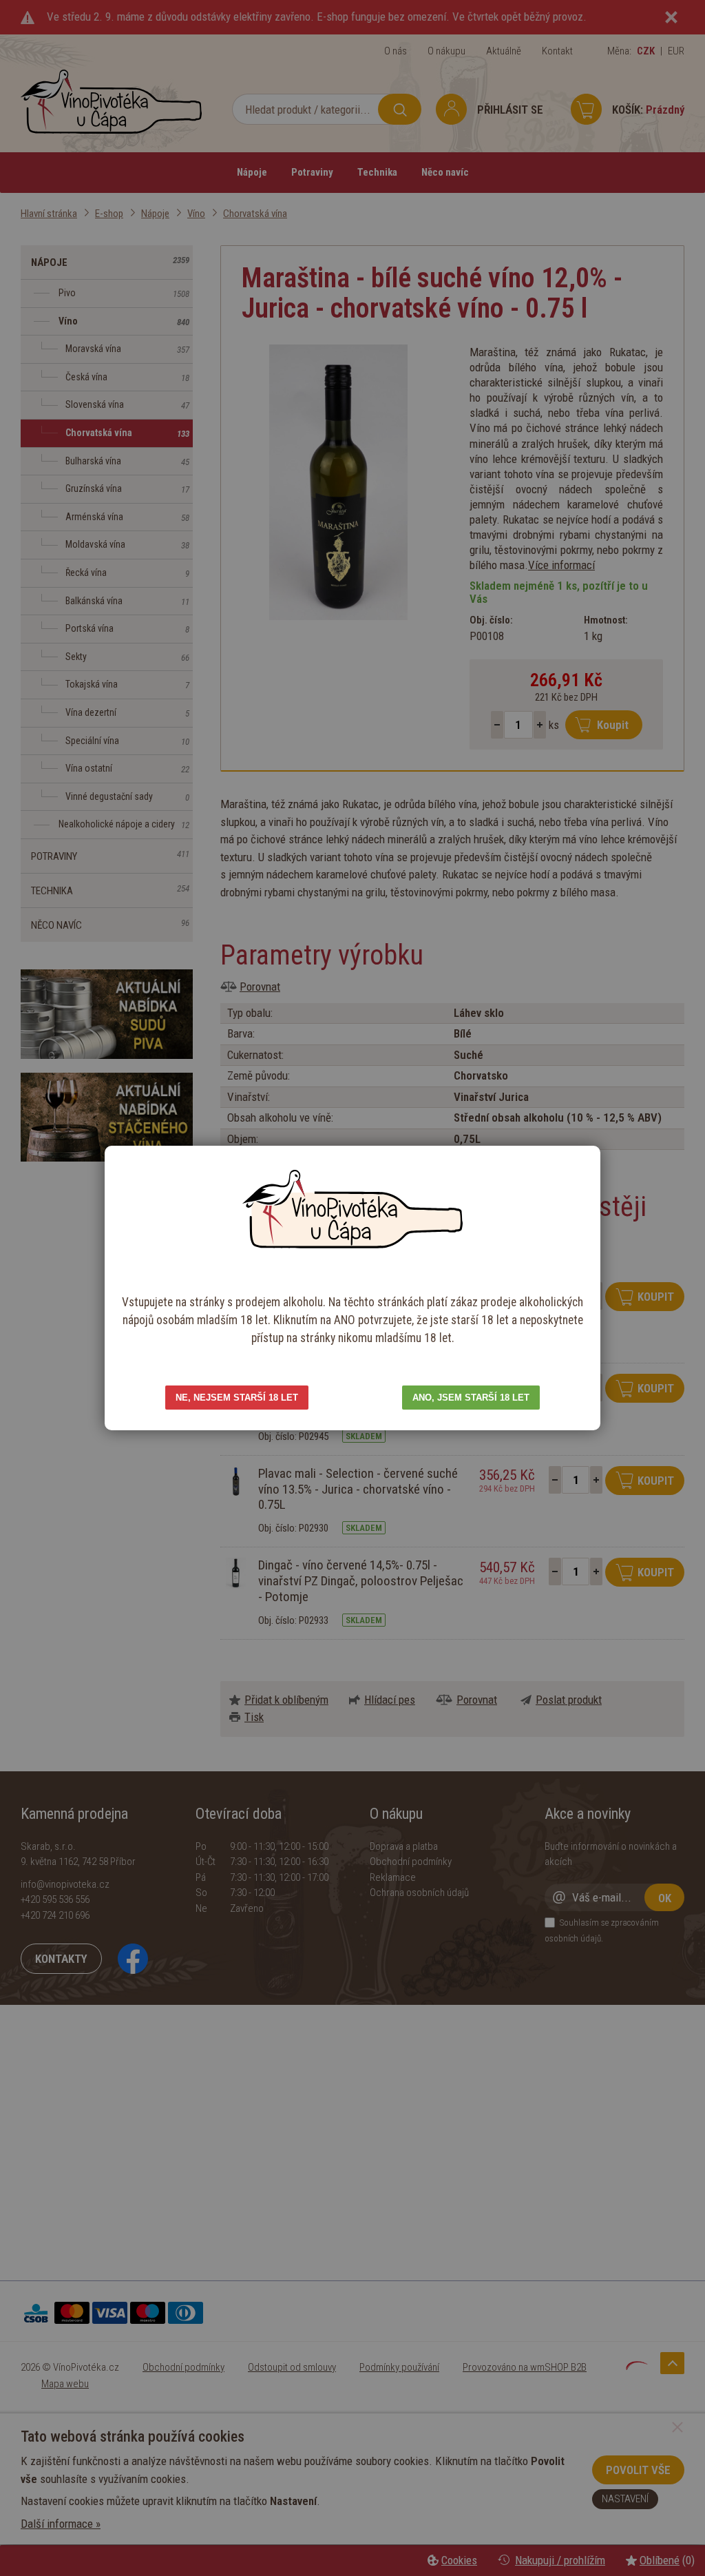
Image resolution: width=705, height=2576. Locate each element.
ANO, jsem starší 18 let (471, 1398)
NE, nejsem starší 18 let (237, 1398)
